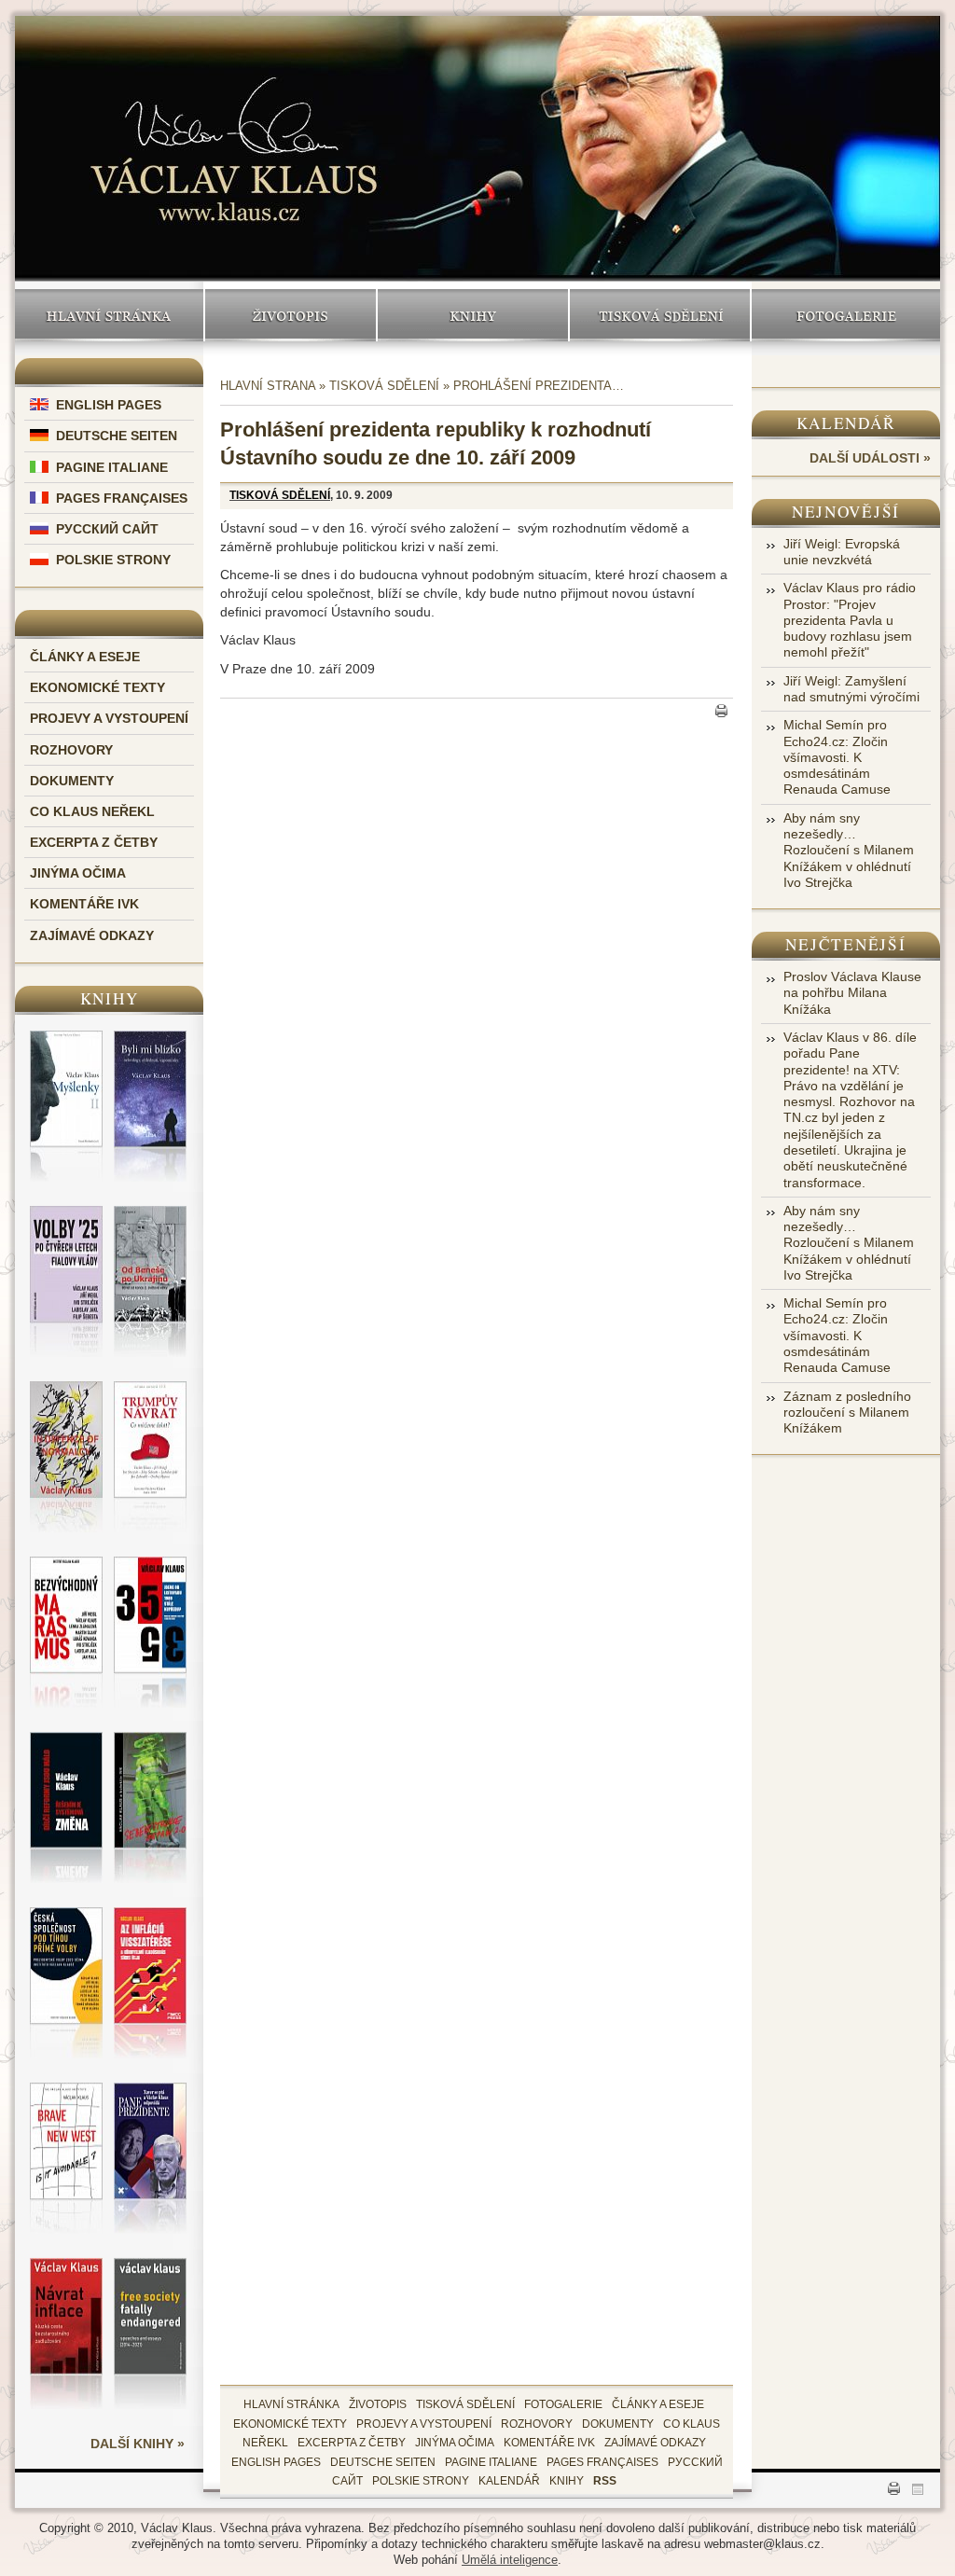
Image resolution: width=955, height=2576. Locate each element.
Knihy (473, 315)
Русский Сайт (107, 529)
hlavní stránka (291, 2404)
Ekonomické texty (97, 687)
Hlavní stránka (109, 315)
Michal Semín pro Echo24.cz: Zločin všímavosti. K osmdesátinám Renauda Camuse (837, 757)
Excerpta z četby (94, 842)
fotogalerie (563, 2404)
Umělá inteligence (510, 2560)
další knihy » (138, 2444)
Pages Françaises (122, 498)
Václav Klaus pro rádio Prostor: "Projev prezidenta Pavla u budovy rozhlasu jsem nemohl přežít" (850, 620)
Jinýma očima (78, 873)
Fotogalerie (846, 315)
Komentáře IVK (84, 904)
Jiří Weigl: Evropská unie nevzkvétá (842, 552)
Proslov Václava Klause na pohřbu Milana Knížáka (852, 993)
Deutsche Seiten (117, 436)
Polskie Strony (113, 560)
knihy (567, 2481)
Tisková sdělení (660, 315)
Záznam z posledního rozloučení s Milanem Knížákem (847, 1413)
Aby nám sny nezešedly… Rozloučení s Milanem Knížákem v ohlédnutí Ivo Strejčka (849, 850)
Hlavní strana (268, 386)
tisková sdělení (465, 2404)
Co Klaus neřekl (92, 811)
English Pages (109, 405)
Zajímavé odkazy (92, 935)
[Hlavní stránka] (234, 132)
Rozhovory (71, 750)
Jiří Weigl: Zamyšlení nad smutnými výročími (851, 689)
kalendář (509, 2481)
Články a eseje (85, 657)
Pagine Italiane (112, 467)
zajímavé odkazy (655, 2443)
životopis (378, 2404)
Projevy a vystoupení (109, 718)
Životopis (291, 315)
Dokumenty (72, 781)
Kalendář (846, 423)
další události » (870, 458)
